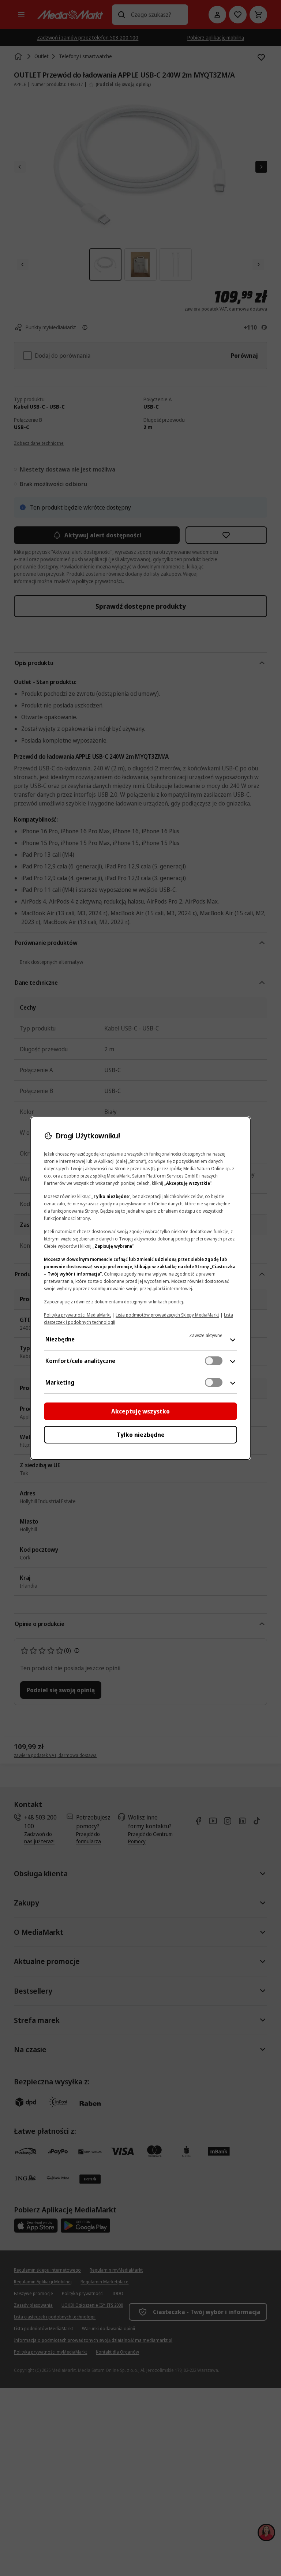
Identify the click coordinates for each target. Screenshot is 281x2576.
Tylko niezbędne (141, 1435)
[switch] (214, 1361)
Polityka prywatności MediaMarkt (77, 1315)
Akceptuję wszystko (140, 1411)
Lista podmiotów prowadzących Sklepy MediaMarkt (167, 1315)
